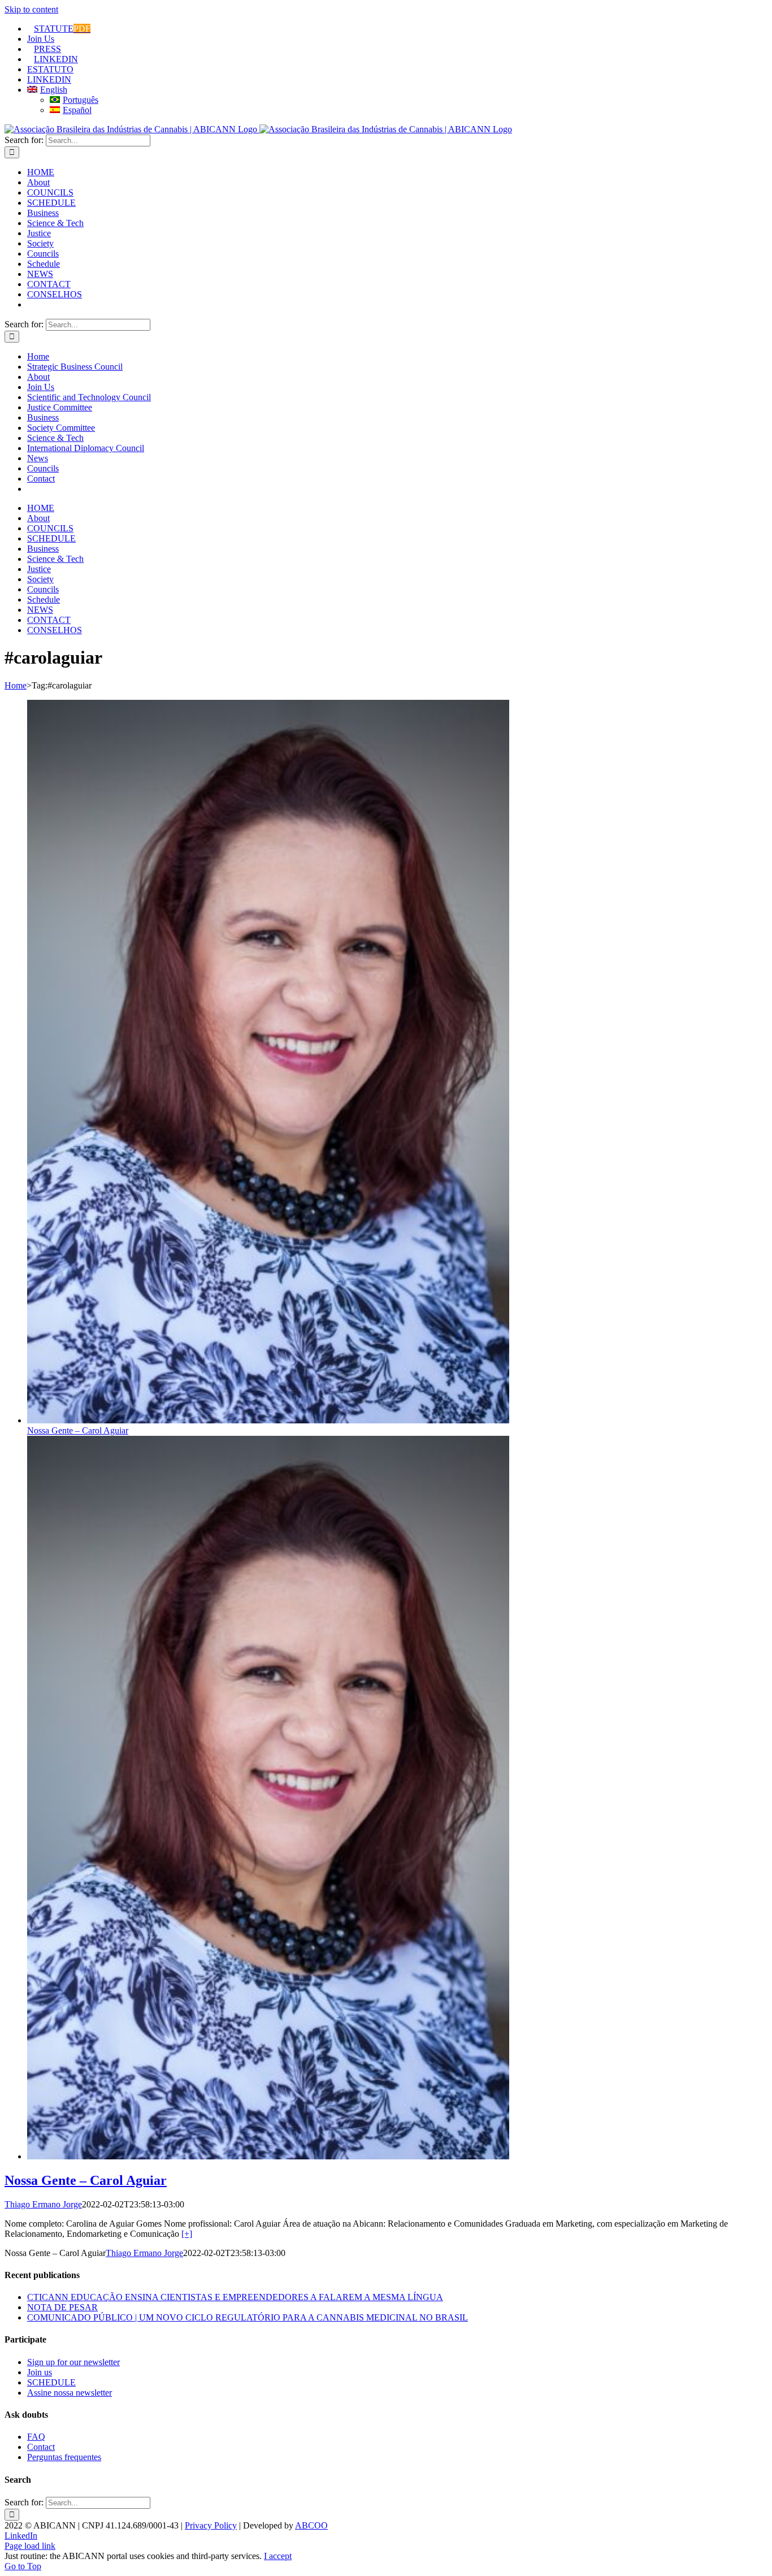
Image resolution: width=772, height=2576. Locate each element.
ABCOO (311, 2525)
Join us (40, 2372)
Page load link (30, 2546)
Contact (41, 2447)
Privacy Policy (211, 2525)
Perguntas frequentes (64, 2457)
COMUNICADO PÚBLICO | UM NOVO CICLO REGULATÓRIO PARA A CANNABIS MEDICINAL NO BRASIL (248, 2317)
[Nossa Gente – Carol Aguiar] (268, 2156)
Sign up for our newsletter (73, 2362)
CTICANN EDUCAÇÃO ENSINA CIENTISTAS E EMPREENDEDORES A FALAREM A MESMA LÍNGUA (235, 2297)
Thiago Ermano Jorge (43, 2204)
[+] (187, 2234)
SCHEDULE (51, 2382)
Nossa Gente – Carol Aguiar (78, 1430)
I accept (278, 2556)
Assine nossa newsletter (70, 2393)
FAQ (36, 2437)
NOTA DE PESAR (62, 2307)
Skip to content (31, 9)
